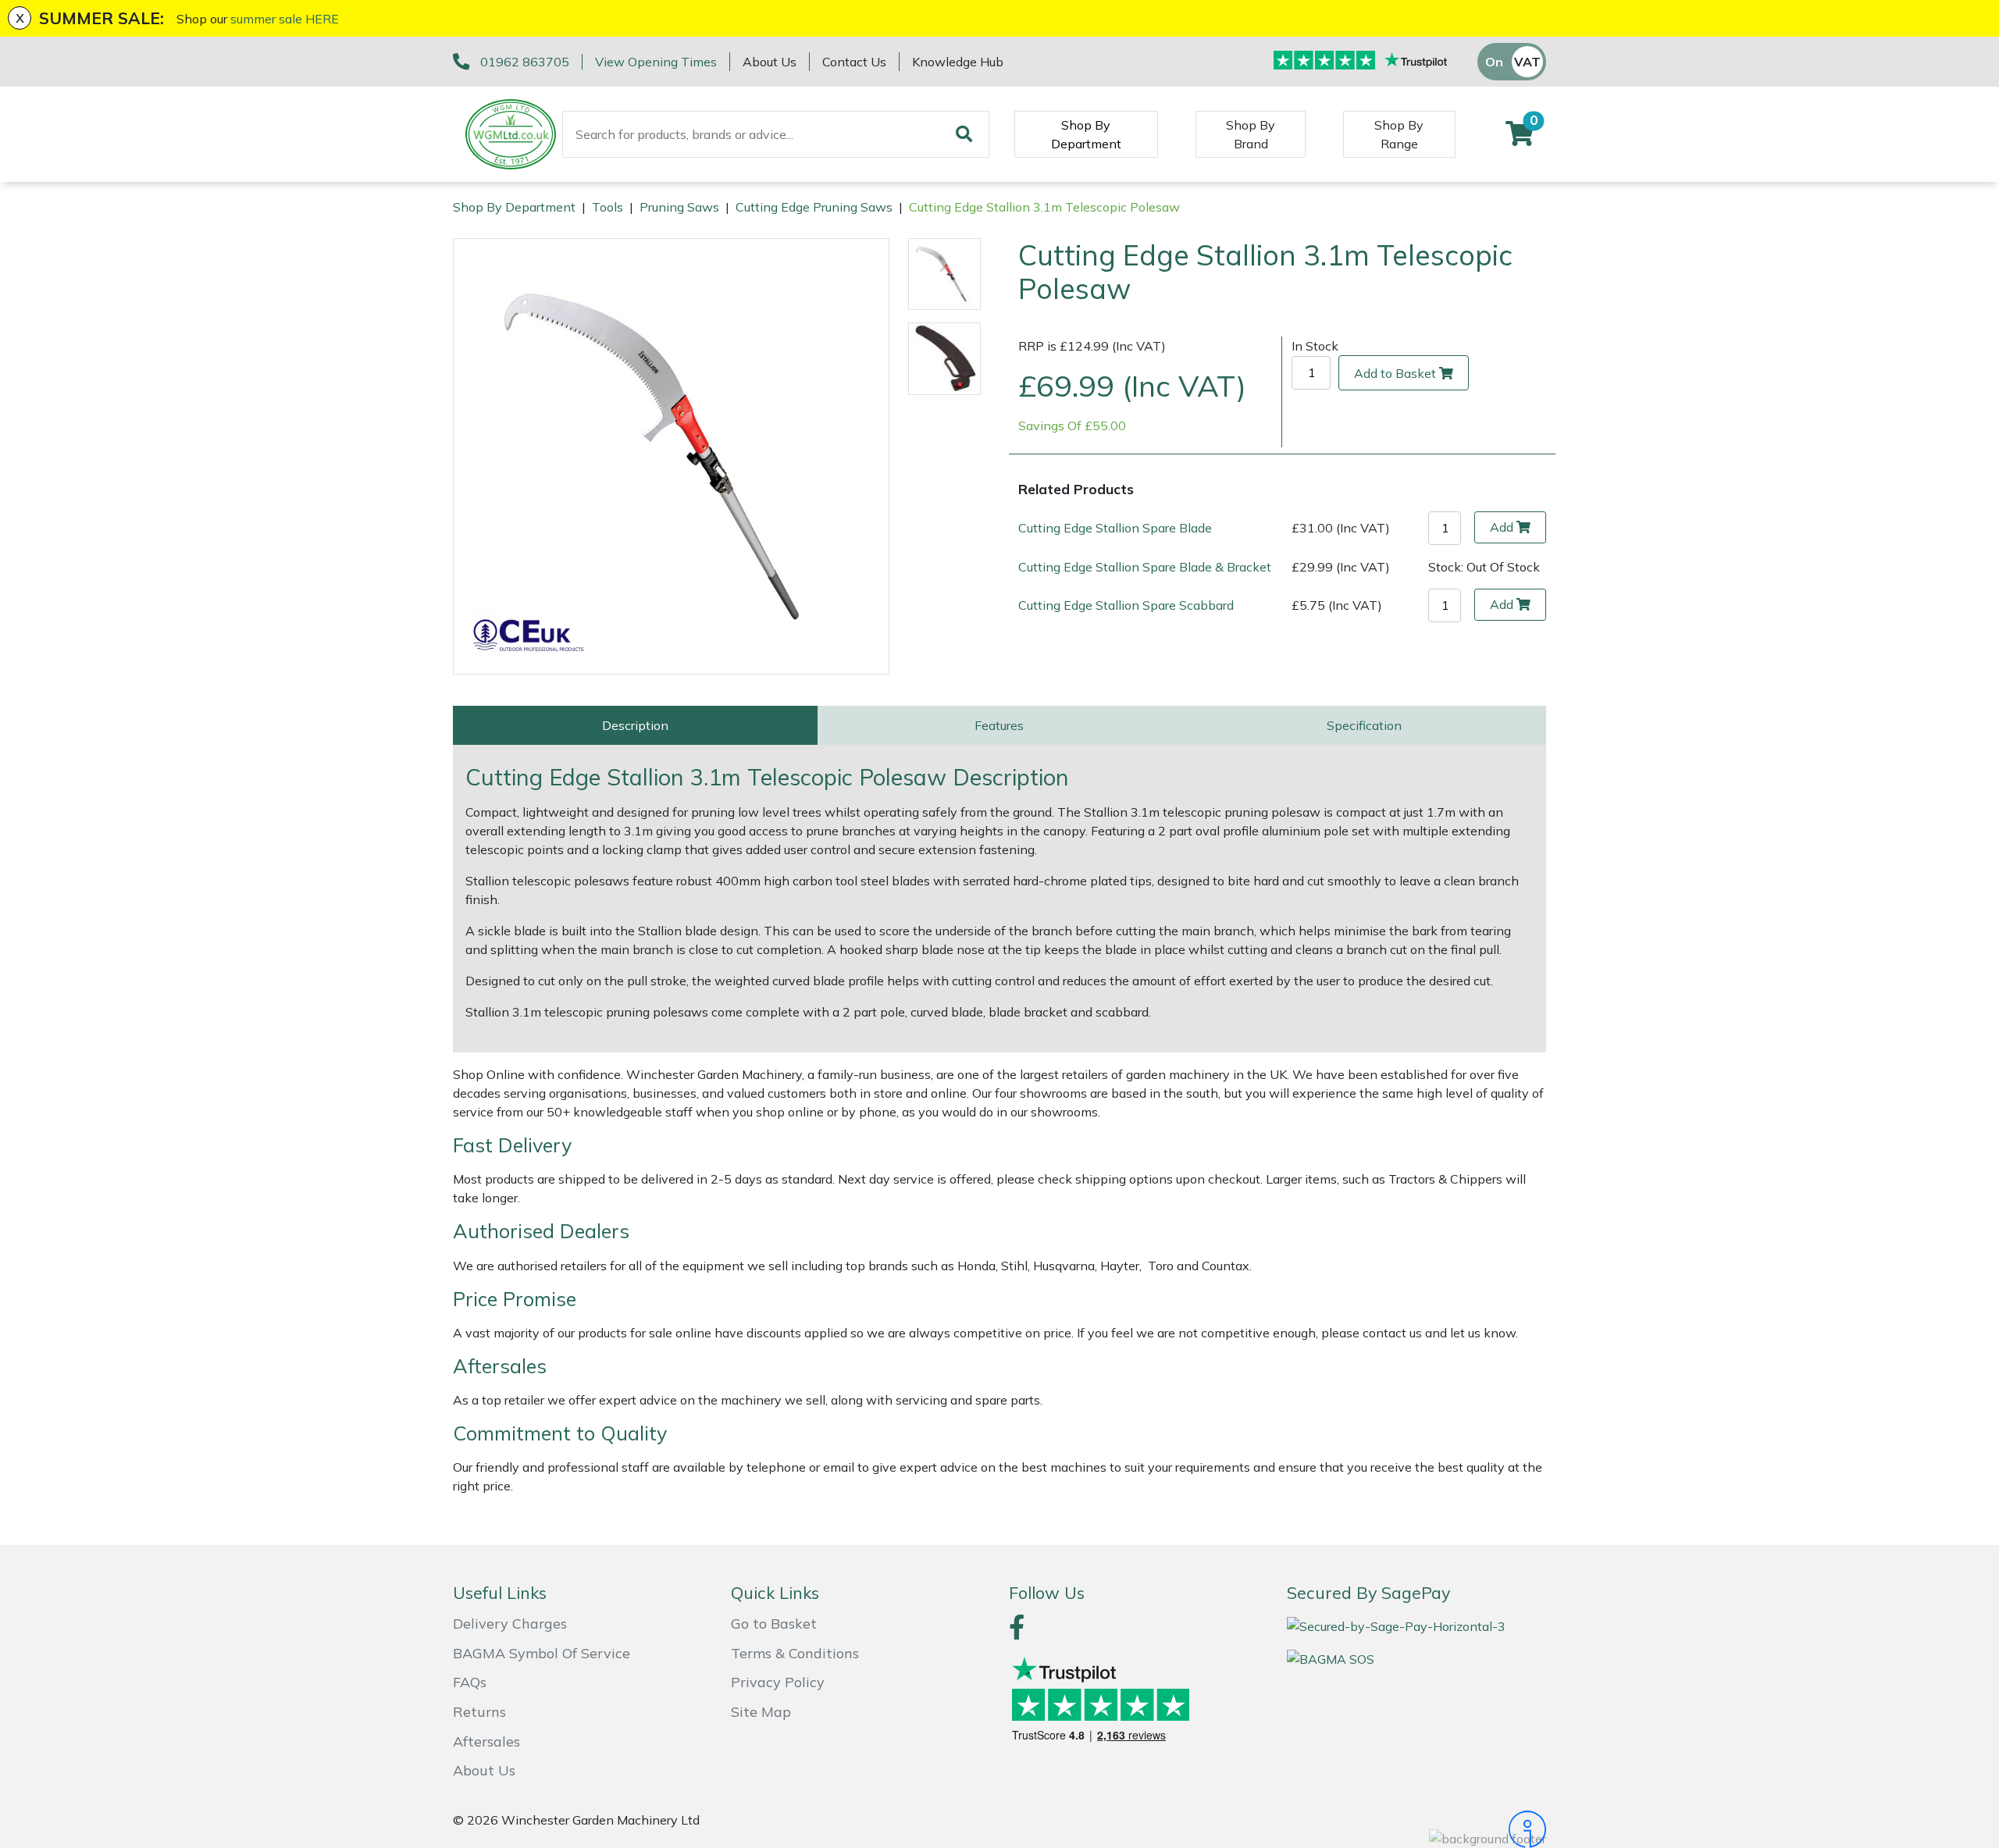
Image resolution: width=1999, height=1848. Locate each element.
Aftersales (486, 1741)
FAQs (470, 1682)
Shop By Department (1086, 134)
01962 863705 (525, 62)
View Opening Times (656, 62)
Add (1502, 527)
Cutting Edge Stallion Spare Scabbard (1126, 605)
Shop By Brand (1251, 134)
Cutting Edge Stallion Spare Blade (1115, 528)
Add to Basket (1395, 373)
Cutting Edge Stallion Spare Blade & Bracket (1145, 567)
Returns (479, 1712)
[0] (1520, 138)
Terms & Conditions (795, 1653)
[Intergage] (1416, 1829)
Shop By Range (1399, 134)
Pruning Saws (679, 207)
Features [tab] (999, 725)
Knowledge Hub (958, 62)
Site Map (761, 1712)
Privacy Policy (778, 1682)
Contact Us (854, 62)
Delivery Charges (510, 1624)
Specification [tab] (1364, 725)
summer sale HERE (285, 19)
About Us (770, 62)
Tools (608, 207)
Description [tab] (635, 725)
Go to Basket (774, 1624)
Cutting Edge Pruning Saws (814, 207)
